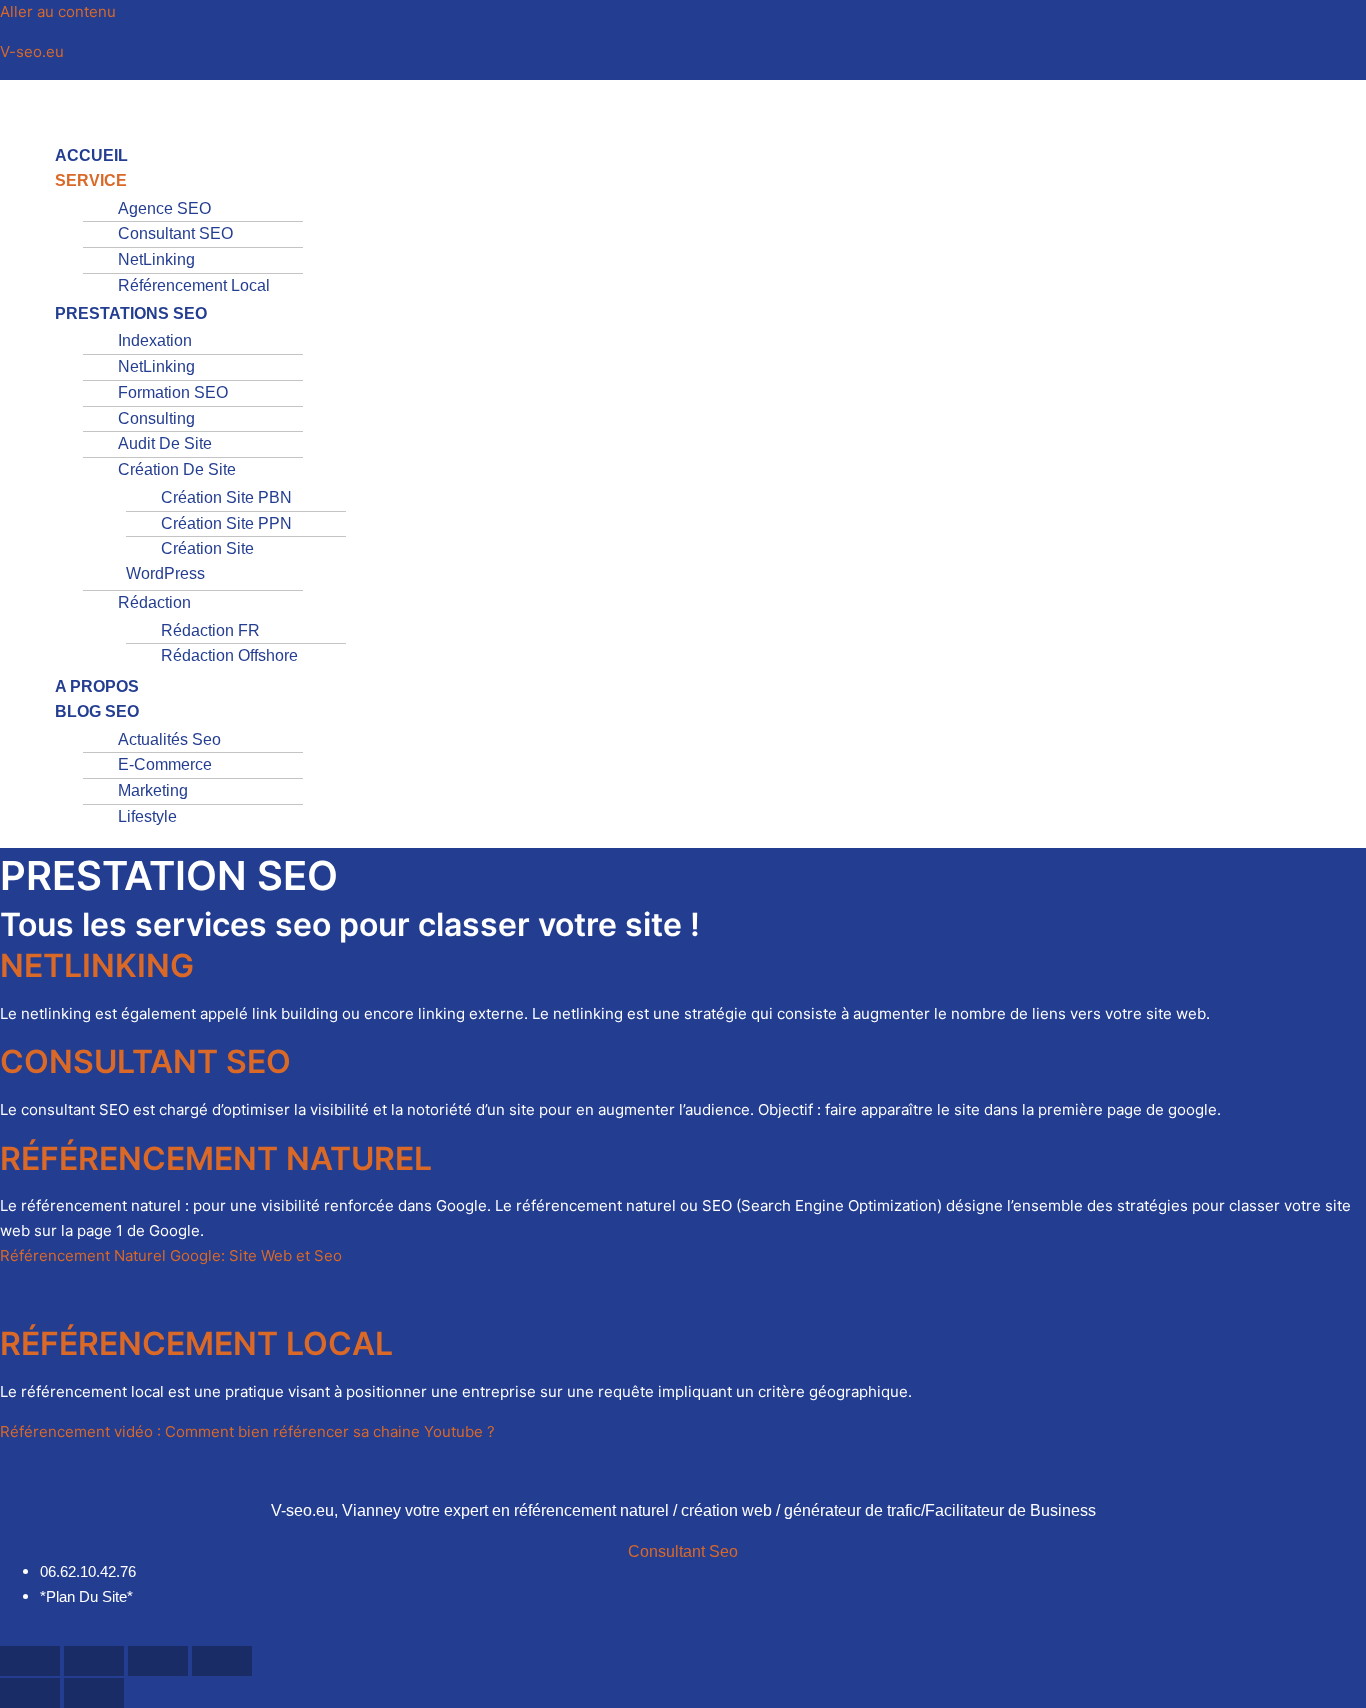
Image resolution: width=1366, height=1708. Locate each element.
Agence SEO (164, 208)
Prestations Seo (131, 313)
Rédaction (154, 602)
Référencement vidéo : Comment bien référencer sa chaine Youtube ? (247, 1431)
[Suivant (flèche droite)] (94, 1693)
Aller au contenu (58, 11)
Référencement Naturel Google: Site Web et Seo (171, 1255)
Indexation (155, 340)
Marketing (153, 790)
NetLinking (156, 259)
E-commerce (165, 764)
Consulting (156, 418)
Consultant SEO (175, 233)
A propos (97, 686)
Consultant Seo (683, 1551)
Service (91, 180)
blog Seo (97, 711)
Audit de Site (165, 443)
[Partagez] (158, 1661)
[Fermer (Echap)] (222, 1661)
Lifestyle (147, 816)
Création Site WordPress (190, 561)
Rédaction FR (210, 630)
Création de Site (177, 469)
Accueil (91, 155)
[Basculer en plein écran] (94, 1661)
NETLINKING (97, 965)
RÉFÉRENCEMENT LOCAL (196, 1343)
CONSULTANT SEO (145, 1061)
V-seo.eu (32, 51)
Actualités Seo (169, 739)
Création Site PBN (226, 497)
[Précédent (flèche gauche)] (30, 1693)
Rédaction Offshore (229, 655)
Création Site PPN (226, 523)
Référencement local (194, 285)
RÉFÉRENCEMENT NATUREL (216, 1158)
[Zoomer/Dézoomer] (30, 1661)
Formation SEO (173, 392)
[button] (542, 116)
